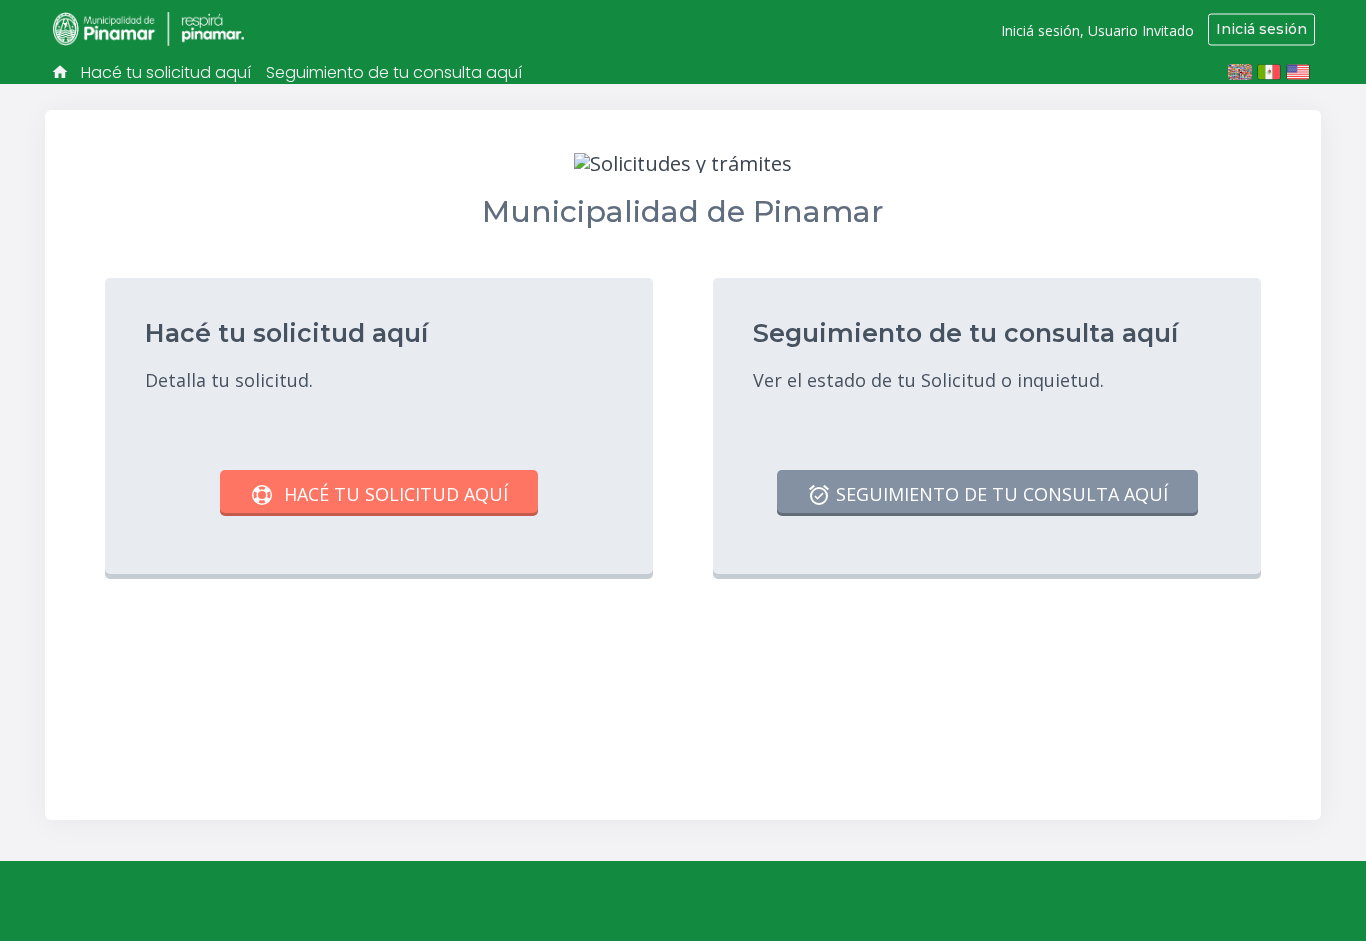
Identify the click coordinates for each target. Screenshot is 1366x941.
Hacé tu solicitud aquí (166, 72)
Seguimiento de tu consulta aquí (394, 72)
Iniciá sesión (1261, 29)
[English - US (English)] (1298, 72)
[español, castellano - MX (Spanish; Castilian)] (1269, 72)
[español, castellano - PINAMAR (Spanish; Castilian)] (1240, 72)
